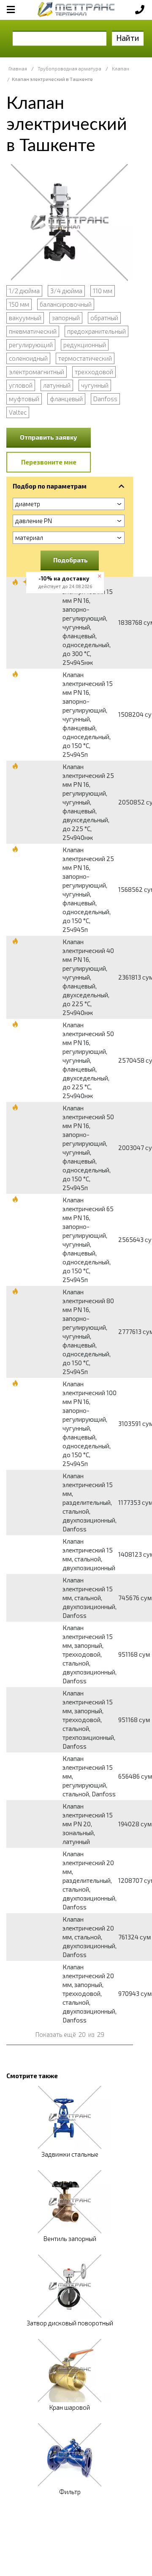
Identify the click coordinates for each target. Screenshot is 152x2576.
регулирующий (31, 345)
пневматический (33, 331)
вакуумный (25, 318)
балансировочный (66, 304)
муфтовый (24, 399)
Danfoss (105, 399)
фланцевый (66, 399)
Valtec (18, 412)
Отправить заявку (49, 437)
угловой (21, 385)
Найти (128, 38)
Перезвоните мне (49, 462)
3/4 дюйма (66, 291)
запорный (66, 318)
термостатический (85, 358)
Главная (18, 69)
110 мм (103, 291)
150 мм (19, 304)
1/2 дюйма (24, 291)
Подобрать (71, 560)
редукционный (85, 345)
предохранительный (96, 331)
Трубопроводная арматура (69, 69)
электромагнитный (37, 372)
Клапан (121, 69)
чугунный (95, 385)
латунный (57, 385)
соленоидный (28, 358)
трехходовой (94, 372)
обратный (104, 318)
